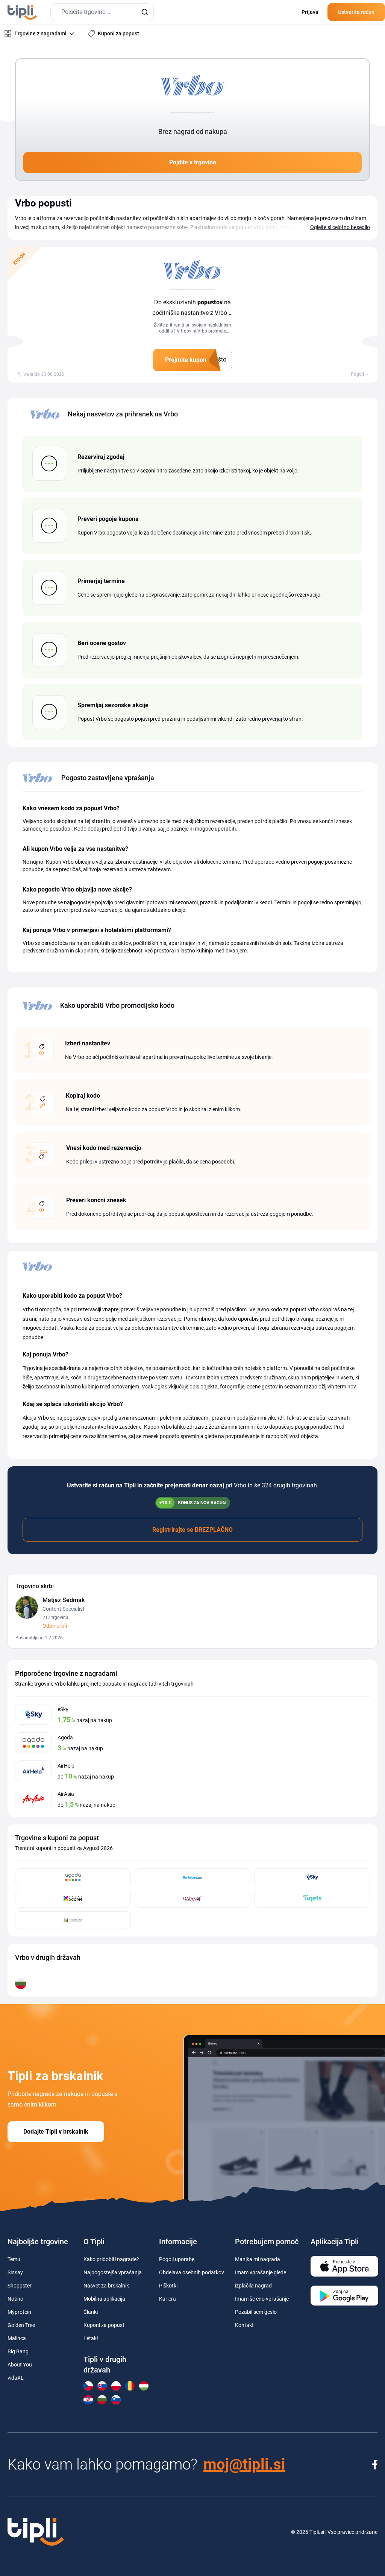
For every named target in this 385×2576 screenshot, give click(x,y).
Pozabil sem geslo (256, 2312)
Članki (91, 2312)
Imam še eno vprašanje (262, 2299)
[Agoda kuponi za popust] (73, 1877)
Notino (15, 2299)
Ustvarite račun (356, 12)
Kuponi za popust (104, 2325)
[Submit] (145, 12)
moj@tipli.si (244, 2464)
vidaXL (16, 2378)
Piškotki (168, 2286)
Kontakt (244, 2325)
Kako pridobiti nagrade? (111, 2259)
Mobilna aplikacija (104, 2299)
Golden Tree (21, 2325)
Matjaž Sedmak (64, 1600)
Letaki (91, 2338)
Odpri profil (55, 1626)
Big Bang (18, 2351)
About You (20, 2365)
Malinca (17, 2338)
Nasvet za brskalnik (106, 2286)
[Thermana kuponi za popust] (73, 1920)
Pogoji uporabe (177, 2259)
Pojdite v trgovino (193, 162)
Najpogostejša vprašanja (113, 2272)
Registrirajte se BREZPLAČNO (192, 1530)
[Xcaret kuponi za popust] (73, 1899)
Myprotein (19, 2312)
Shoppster (20, 2286)
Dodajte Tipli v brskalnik (56, 2132)
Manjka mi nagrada (258, 2259)
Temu (14, 2259)
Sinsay (15, 2272)
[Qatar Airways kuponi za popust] (192, 1899)
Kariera (167, 2299)
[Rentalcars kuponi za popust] (192, 1877)
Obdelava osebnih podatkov (192, 2272)
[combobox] (102, 12)
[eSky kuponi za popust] (312, 1877)
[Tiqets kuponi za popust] (312, 1899)
